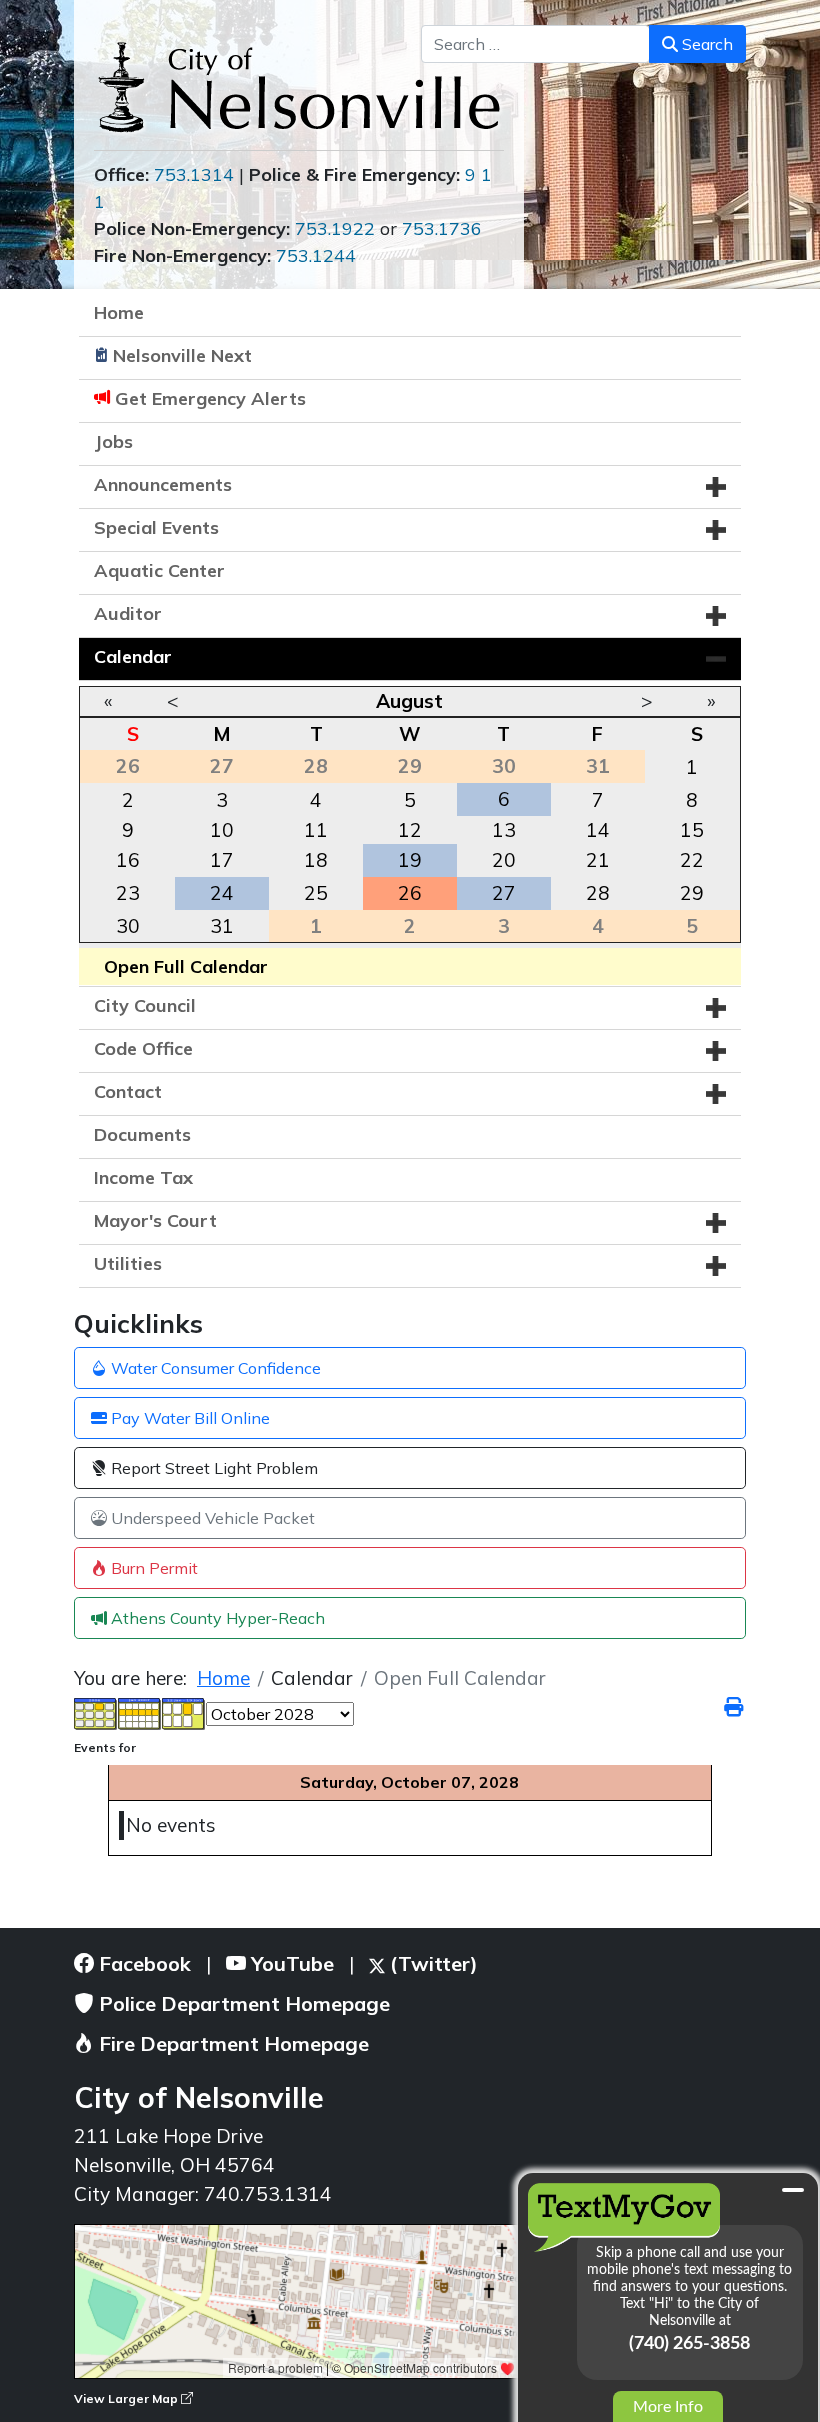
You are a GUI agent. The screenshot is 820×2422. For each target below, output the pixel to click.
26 (410, 893)
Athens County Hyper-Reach (216, 1618)
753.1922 (335, 228)
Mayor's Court (155, 1220)
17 (222, 860)
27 (504, 893)
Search (705, 44)
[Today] (184, 1712)
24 (222, 893)
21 (598, 860)
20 (504, 860)
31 (222, 926)
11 (316, 830)
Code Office (143, 1048)
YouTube (290, 1963)
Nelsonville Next (182, 355)
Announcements (163, 484)
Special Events (156, 527)
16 (128, 860)
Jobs (113, 441)
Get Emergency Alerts (210, 398)
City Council (145, 1005)
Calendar (133, 656)
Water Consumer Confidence (214, 1368)
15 (692, 830)
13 (504, 830)
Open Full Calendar (186, 966)
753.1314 (194, 174)
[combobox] (535, 44)
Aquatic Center (159, 570)
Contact (128, 1091)
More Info (668, 2407)
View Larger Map (127, 2398)
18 (316, 860)
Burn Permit (152, 1568)
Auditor (128, 613)
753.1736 (442, 228)
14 (598, 830)
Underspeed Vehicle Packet (211, 1518)
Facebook (142, 1963)
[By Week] (140, 1712)
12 (410, 830)
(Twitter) (431, 1963)
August (409, 701)
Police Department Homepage (242, 2003)
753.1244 (316, 255)
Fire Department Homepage (231, 2043)
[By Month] (96, 1712)
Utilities (128, 1263)
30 (128, 926)
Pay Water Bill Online (188, 1418)
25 (316, 893)
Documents (142, 1134)
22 (692, 860)
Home (119, 312)
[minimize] (793, 2190)
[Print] (735, 1707)
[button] (716, 487)
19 (410, 860)
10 (222, 830)
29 (692, 893)
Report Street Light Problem (212, 1468)
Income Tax (143, 1177)
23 (128, 893)
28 (598, 893)
